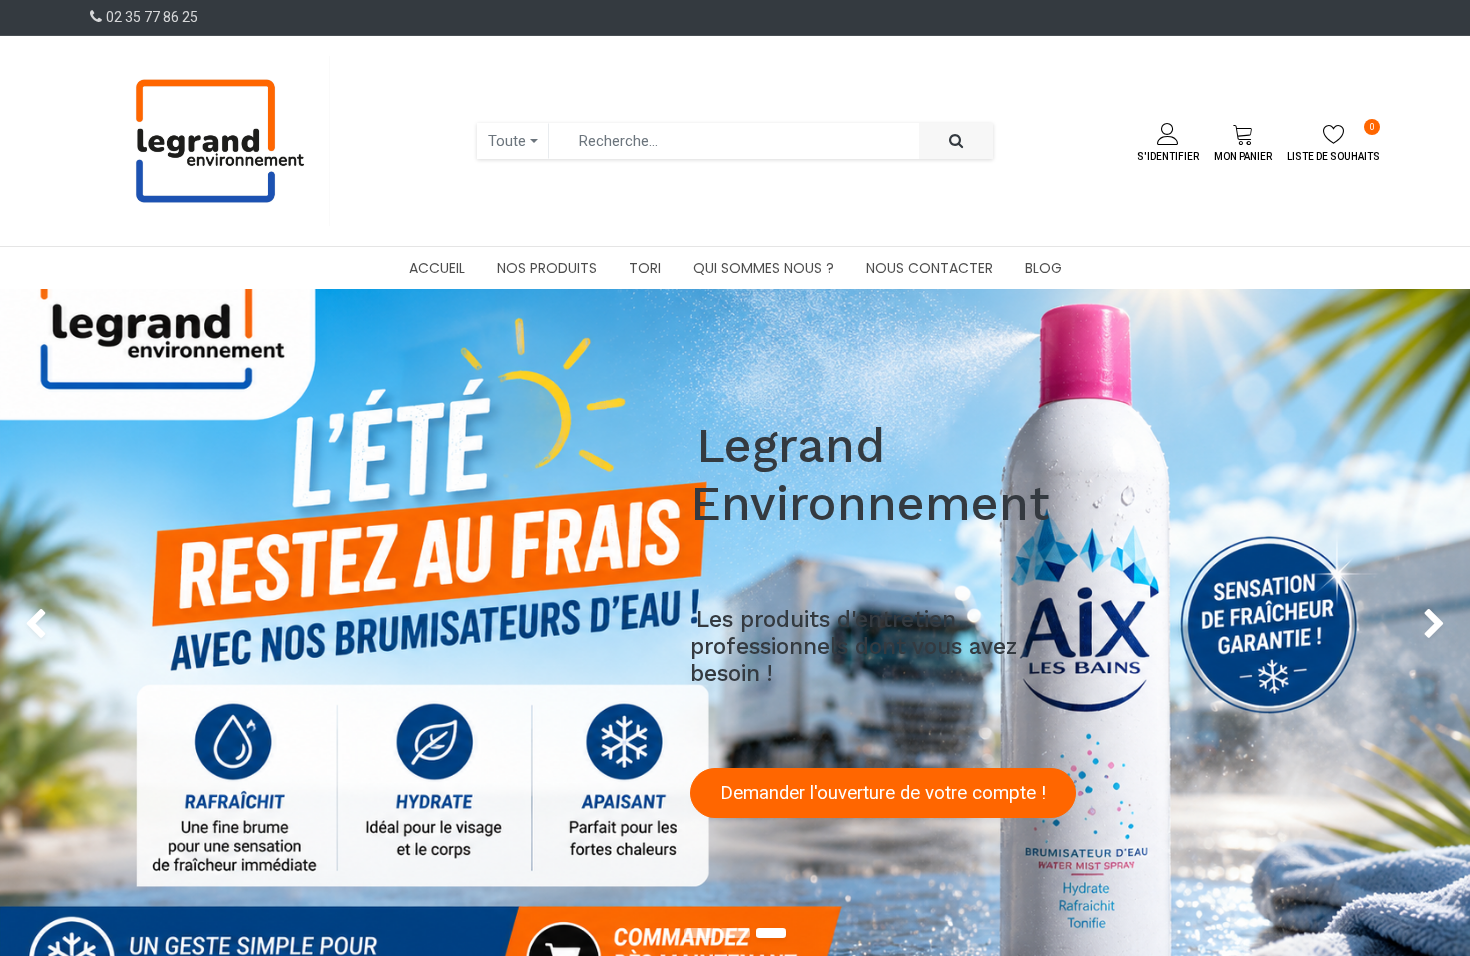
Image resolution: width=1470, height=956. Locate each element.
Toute (507, 141)
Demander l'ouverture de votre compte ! (883, 793)
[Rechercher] (956, 141)
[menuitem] (437, 268)
